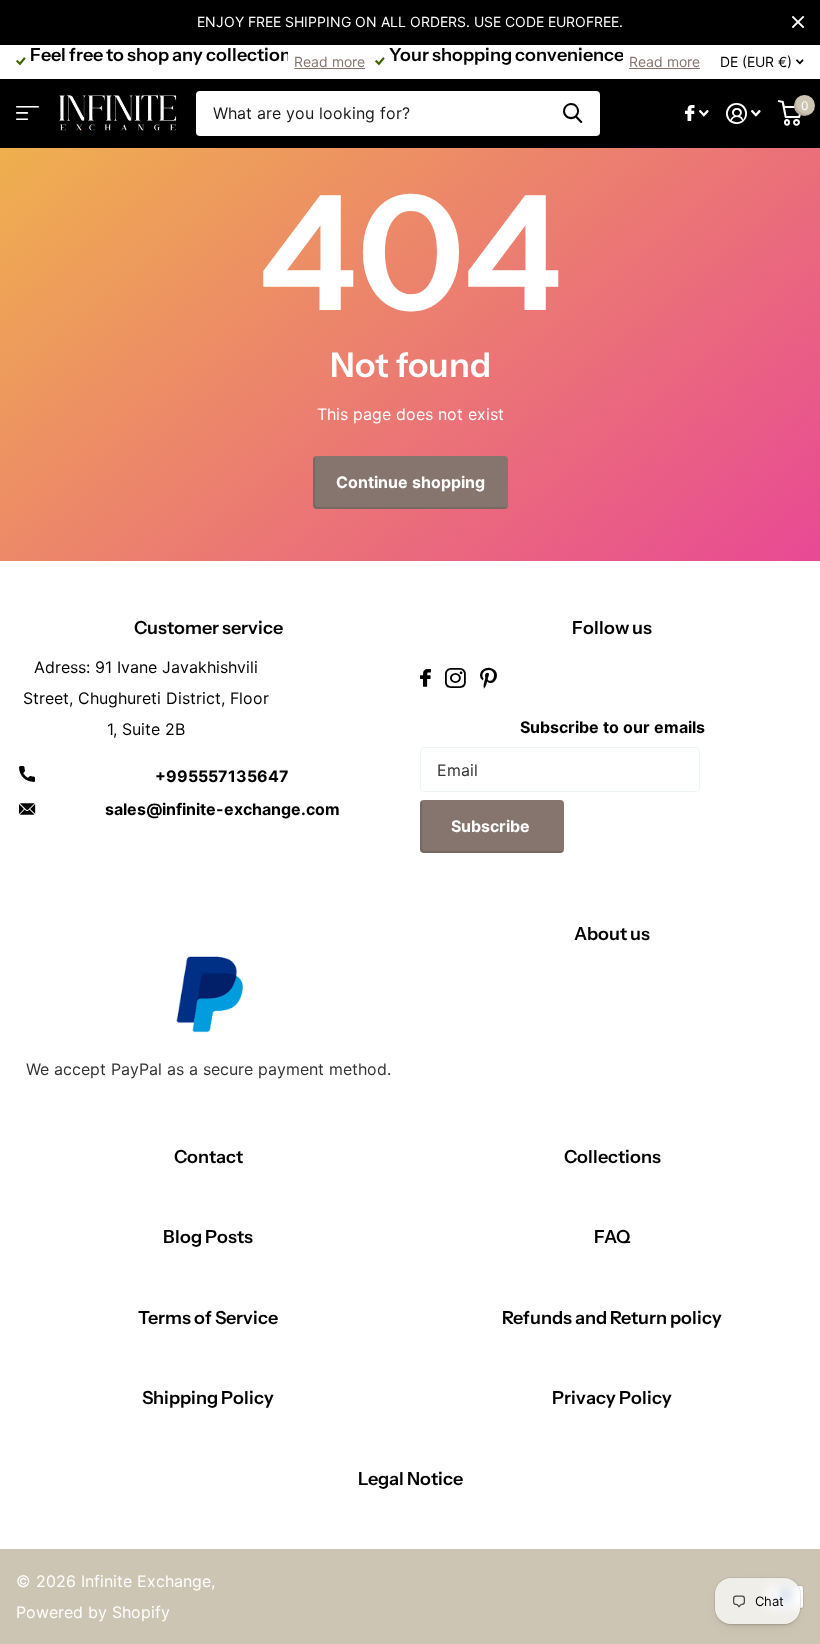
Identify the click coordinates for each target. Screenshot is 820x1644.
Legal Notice (410, 1479)
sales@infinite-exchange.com (222, 809)
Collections (612, 1157)
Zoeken (572, 113)
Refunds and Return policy (612, 1318)
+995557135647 (222, 776)
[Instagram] (455, 678)
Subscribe (492, 826)
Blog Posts (208, 1237)
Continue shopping (410, 482)
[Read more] (697, 113)
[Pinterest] (488, 678)
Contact (208, 1157)
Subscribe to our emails (612, 727)
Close (798, 22)
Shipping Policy (208, 1398)
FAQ (612, 1237)
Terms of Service (208, 1318)
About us (612, 934)
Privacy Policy (612, 1398)
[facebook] (425, 678)
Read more (329, 61)
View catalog (27, 113)
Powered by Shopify (93, 1612)
